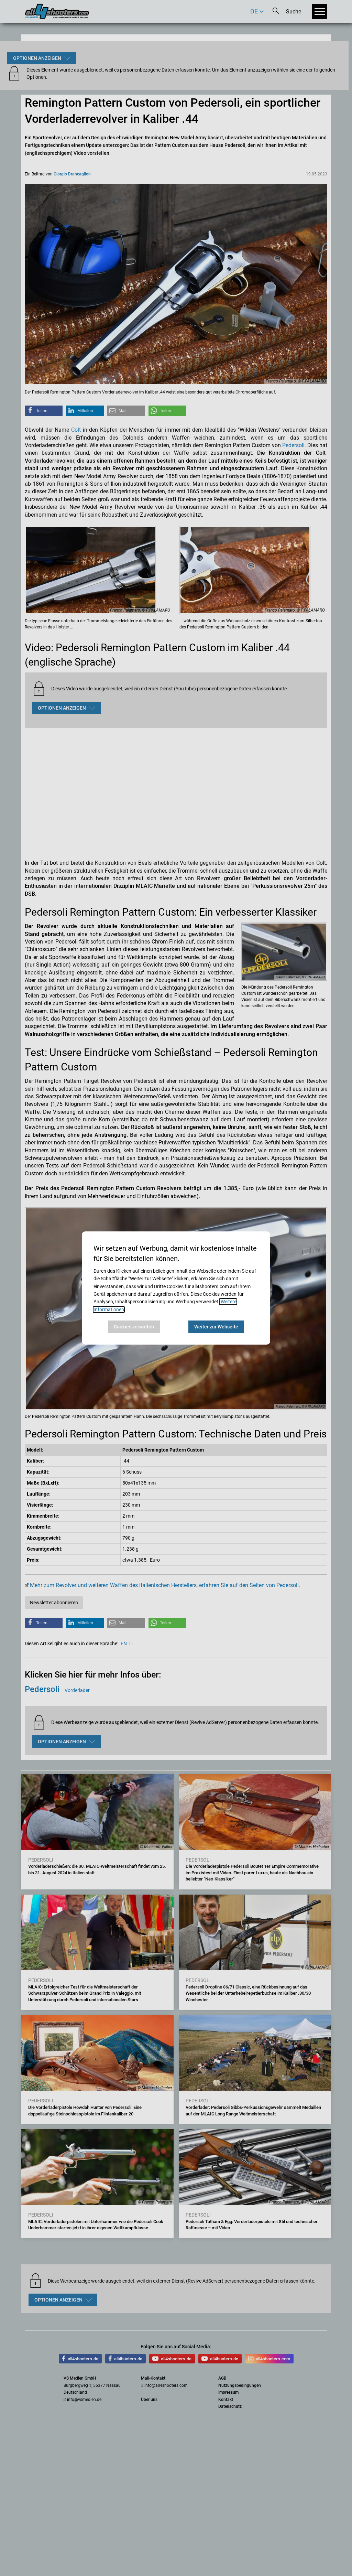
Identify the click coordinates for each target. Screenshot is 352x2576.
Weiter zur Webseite (216, 1327)
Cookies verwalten (134, 1327)
